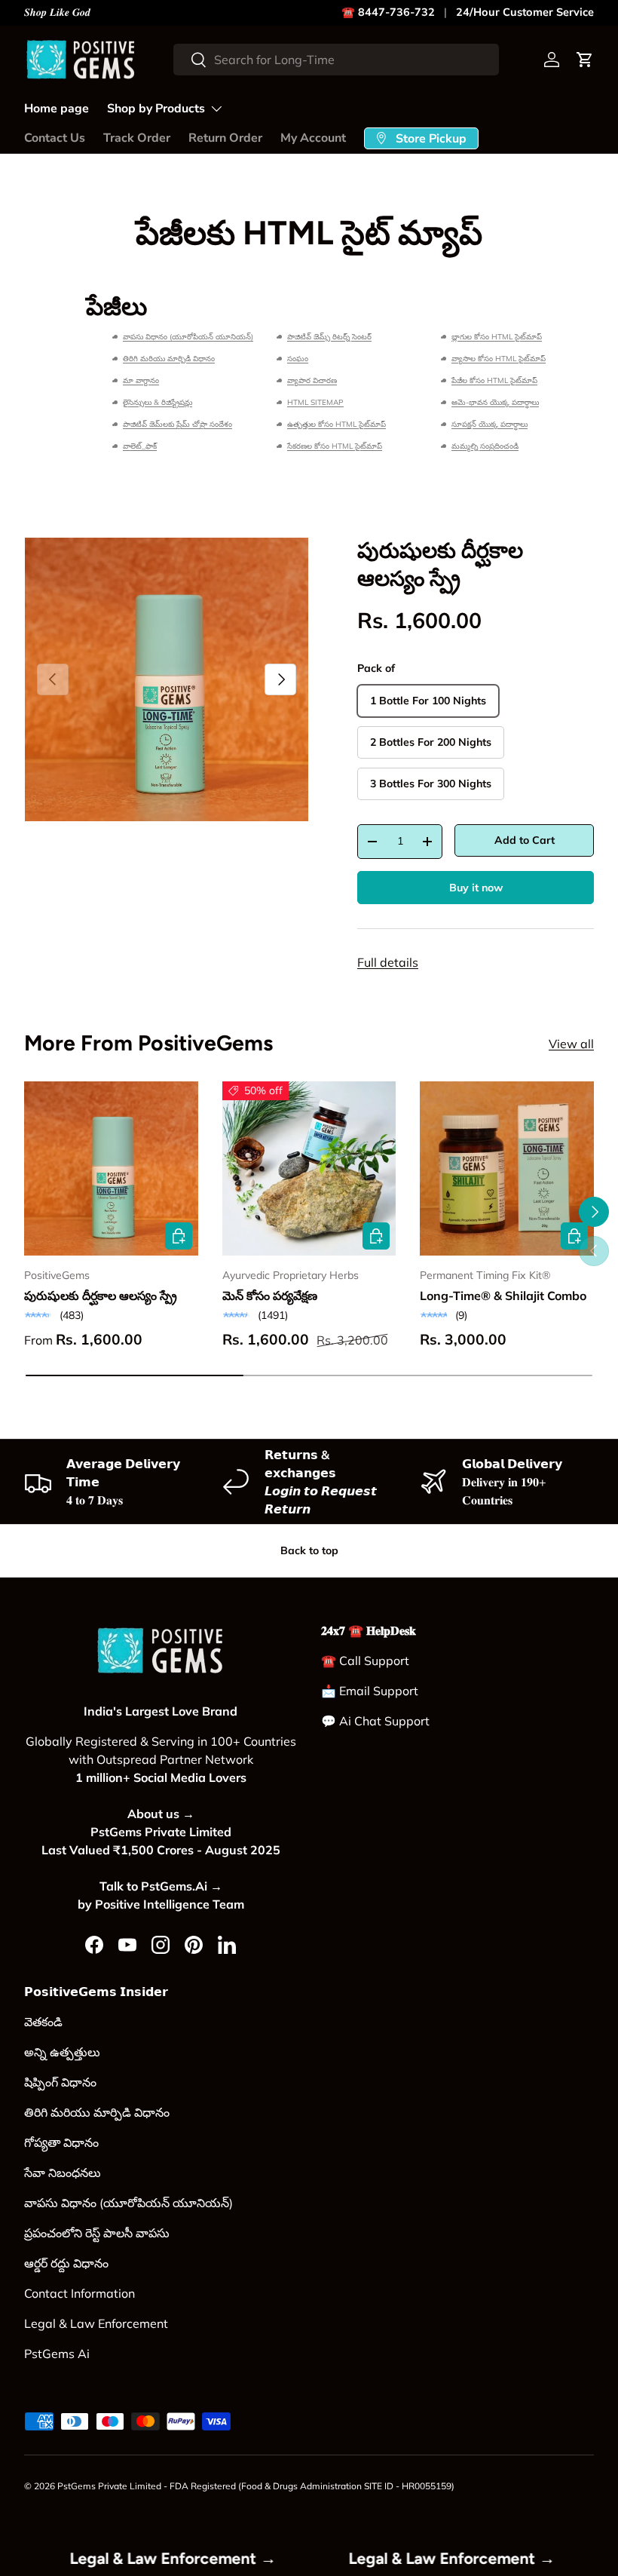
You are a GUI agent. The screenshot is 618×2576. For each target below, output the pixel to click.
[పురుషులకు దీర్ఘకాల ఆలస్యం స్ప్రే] (111, 1168)
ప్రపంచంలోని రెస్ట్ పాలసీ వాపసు (97, 2233)
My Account (313, 138)
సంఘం (298, 359)
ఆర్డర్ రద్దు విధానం (66, 2263)
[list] (167, 679)
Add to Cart (525, 840)
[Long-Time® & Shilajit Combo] (507, 1168)
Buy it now (476, 888)
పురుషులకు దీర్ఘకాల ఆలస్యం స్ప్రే (101, 1296)
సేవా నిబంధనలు (63, 2173)
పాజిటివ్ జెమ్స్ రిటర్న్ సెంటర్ (329, 337)
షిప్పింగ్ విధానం (60, 2082)
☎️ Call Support (365, 1661)
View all (571, 1044)
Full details (388, 962)
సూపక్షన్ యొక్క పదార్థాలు (490, 424)
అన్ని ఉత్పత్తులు (62, 2052)
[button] (585, 60)
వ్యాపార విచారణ (312, 380)
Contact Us (55, 138)
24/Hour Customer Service (525, 12)
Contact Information (80, 2293)
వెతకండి (43, 2022)
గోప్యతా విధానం (61, 2142)
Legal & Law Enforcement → (210, 2558)
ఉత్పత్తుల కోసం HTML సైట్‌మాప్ (337, 424)
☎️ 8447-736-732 (388, 12)
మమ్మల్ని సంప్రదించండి (485, 446)
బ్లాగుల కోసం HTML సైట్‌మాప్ (497, 337)
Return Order (225, 138)
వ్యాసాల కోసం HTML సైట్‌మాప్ (499, 359)
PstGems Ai (57, 2354)
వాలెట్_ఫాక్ (140, 446)
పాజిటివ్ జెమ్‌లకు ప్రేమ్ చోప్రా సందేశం (177, 424)
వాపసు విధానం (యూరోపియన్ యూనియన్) (188, 337)
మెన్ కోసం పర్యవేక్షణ (270, 1296)
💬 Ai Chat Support (375, 1721)
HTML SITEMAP (315, 402)
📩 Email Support (370, 1691)
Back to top (309, 1550)
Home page (57, 109)
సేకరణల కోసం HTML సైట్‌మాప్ (335, 446)
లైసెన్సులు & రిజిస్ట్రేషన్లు (158, 402)
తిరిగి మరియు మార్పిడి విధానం (169, 359)
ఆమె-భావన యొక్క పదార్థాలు (495, 402)
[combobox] (336, 60)
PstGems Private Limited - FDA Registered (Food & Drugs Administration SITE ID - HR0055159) (256, 2486)
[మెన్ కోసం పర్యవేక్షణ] (309, 1168)
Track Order (137, 138)
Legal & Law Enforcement (96, 2323)
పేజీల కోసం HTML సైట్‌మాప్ (494, 380)
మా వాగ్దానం (141, 380)
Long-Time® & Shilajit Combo (503, 1296)
